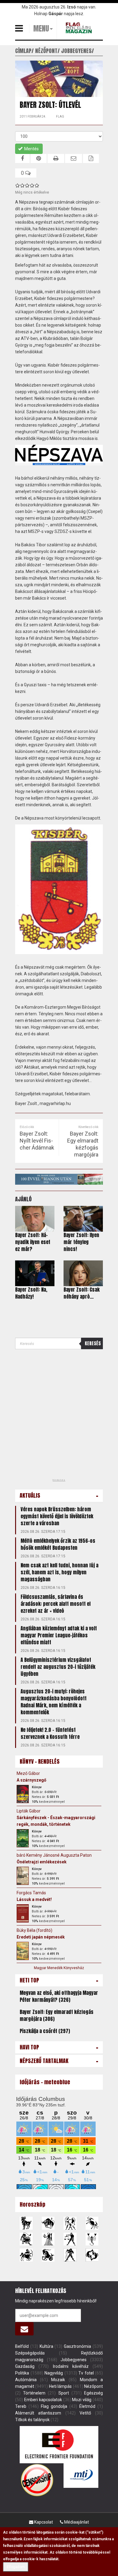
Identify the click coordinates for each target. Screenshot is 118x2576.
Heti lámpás (60, 2386)
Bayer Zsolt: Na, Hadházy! (31, 1293)
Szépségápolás (30, 2353)
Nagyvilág (54, 2373)
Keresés (93, 1343)
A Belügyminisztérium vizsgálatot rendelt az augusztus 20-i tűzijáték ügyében (58, 1667)
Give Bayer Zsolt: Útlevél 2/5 (22, 185)
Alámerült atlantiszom (38, 2413)
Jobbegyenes (74, 2360)
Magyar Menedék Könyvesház (59, 1968)
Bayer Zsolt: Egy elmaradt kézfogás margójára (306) (57, 2015)
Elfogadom (16, 2567)
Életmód (87, 2406)
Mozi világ (82, 2400)
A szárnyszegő (31, 1780)
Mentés (31, 149)
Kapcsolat (43, 2522)
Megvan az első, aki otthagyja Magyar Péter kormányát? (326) (59, 1996)
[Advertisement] (59, 1416)
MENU (41, 28)
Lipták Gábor (29, 1811)
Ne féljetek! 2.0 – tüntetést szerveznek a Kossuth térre (50, 1733)
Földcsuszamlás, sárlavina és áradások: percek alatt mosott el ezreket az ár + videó (56, 1604)
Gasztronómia (77, 2346)
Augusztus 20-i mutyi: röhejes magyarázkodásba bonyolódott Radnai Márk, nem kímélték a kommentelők (54, 1702)
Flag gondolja (54, 2406)
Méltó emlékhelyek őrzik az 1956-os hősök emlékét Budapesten (58, 1544)
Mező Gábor (28, 1773)
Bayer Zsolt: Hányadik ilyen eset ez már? (33, 1242)
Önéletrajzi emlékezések (42, 1862)
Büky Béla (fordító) (34, 1930)
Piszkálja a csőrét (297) (45, 2031)
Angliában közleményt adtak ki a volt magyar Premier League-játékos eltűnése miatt (59, 1635)
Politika (22, 2373)
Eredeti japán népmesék (41, 1937)
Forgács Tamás (31, 1893)
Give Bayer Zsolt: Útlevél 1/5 (18, 185)
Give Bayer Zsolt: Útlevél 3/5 (27, 185)
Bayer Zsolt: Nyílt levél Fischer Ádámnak (37, 1141)
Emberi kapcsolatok (43, 2400)
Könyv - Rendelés (40, 1761)
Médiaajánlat (76, 2522)
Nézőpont (93, 2386)
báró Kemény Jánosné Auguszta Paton (54, 1855)
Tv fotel (86, 2373)
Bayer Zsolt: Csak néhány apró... (82, 1293)
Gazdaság (25, 2366)
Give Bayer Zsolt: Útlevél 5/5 (37, 185)
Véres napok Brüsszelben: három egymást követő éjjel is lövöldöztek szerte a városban (57, 1516)
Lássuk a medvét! (34, 1899)
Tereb (21, 2406)
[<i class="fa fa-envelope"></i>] (24, 2329)
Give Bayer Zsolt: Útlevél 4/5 (32, 185)
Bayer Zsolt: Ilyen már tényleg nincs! (81, 1242)
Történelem (34, 2393)
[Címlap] (80, 28)
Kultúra (46, 2346)
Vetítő (85, 2413)
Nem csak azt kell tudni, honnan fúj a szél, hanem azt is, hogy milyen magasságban (59, 1572)
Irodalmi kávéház (71, 2366)
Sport (64, 2393)
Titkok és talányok (32, 2420)
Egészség (93, 2393)
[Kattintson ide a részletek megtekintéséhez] (23, 1794)
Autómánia (26, 2380)
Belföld (22, 2346)
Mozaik (58, 2380)
